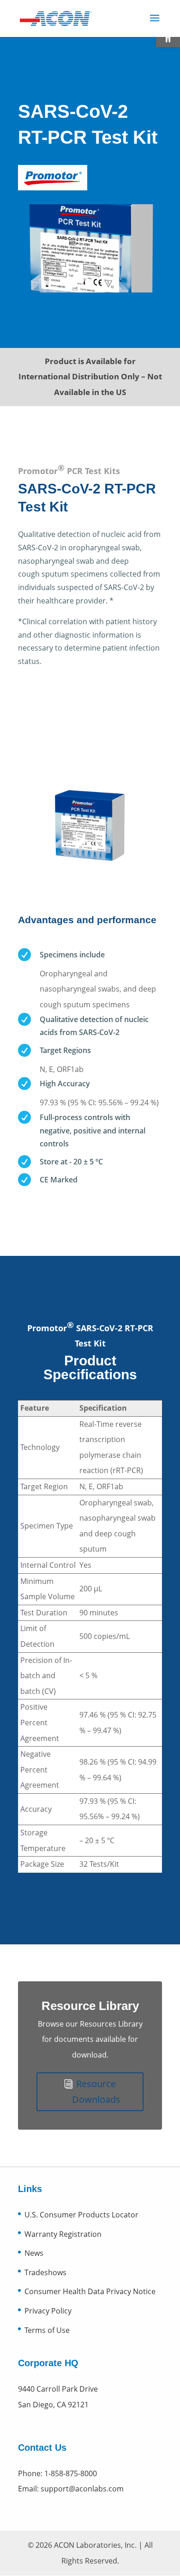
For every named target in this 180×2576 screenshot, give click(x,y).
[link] (56, 18)
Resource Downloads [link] (96, 2092)
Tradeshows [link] (45, 2272)
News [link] (34, 2253)
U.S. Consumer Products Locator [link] (81, 2215)
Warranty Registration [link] (63, 2234)
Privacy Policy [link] (48, 2311)
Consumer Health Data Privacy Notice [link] (90, 2291)
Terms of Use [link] (47, 2330)
